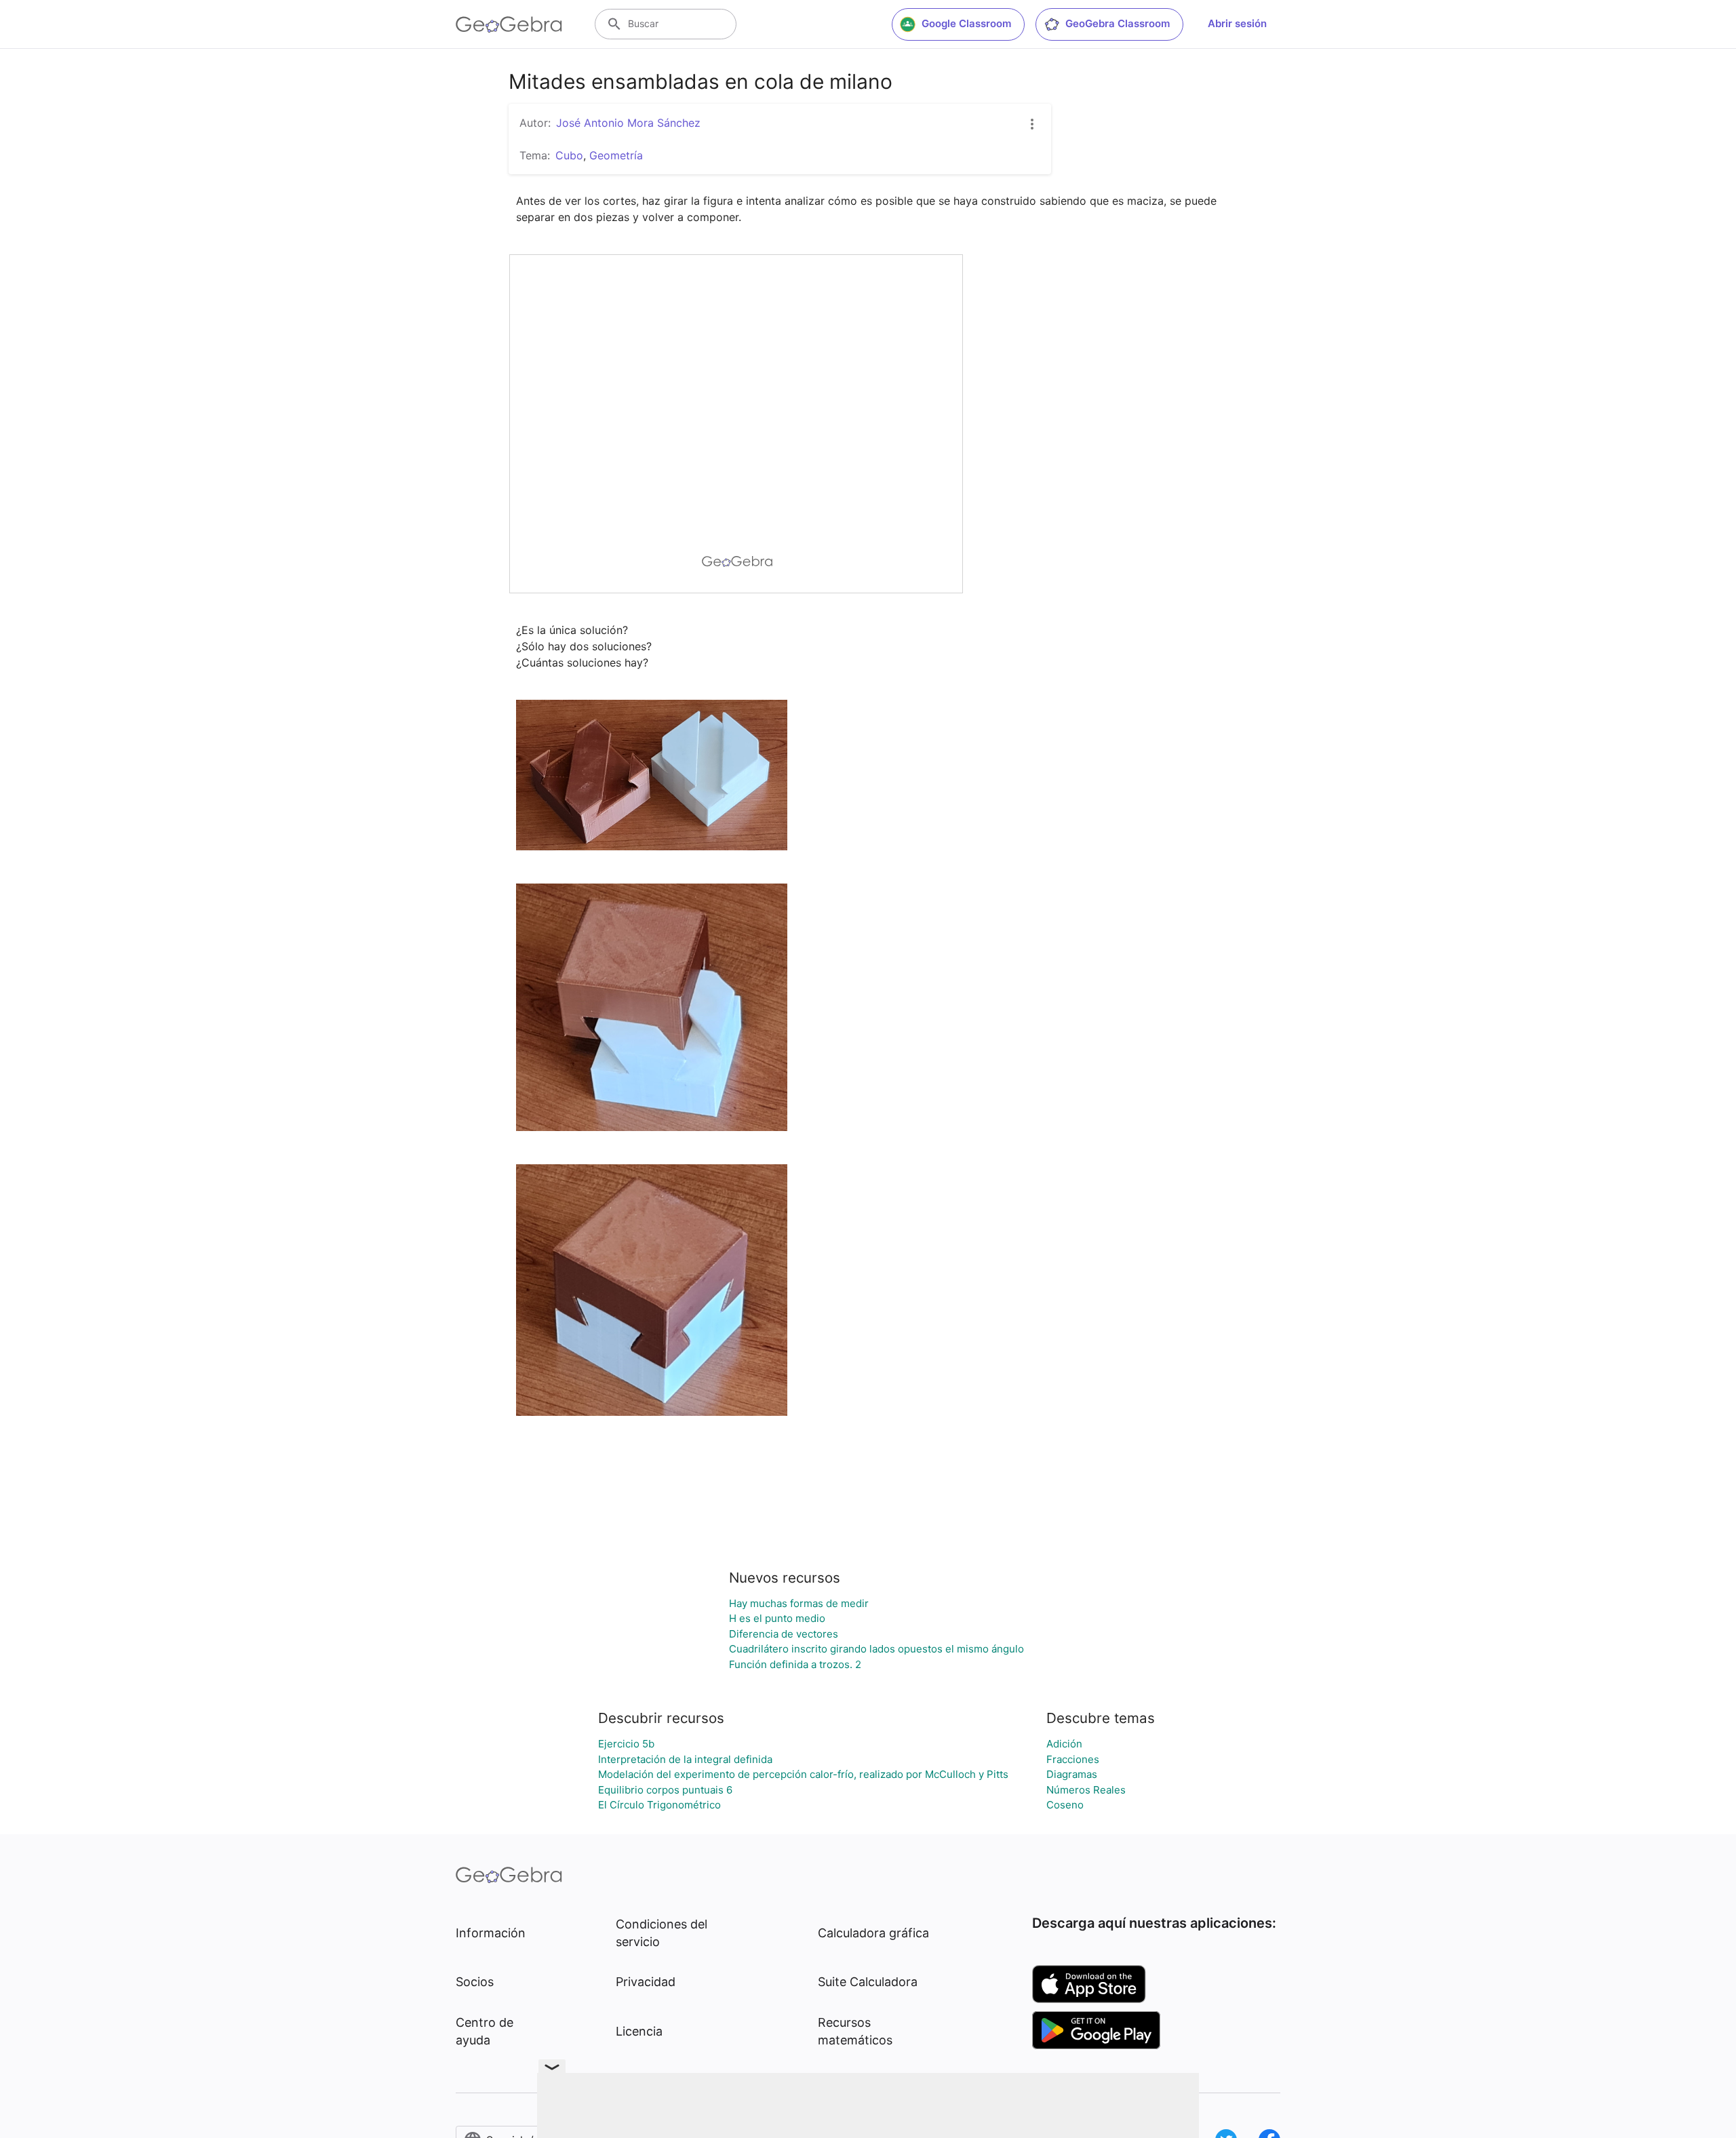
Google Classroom (966, 23)
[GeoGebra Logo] (509, 24)
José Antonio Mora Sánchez (628, 123)
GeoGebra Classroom (1118, 23)
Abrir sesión (1237, 23)
